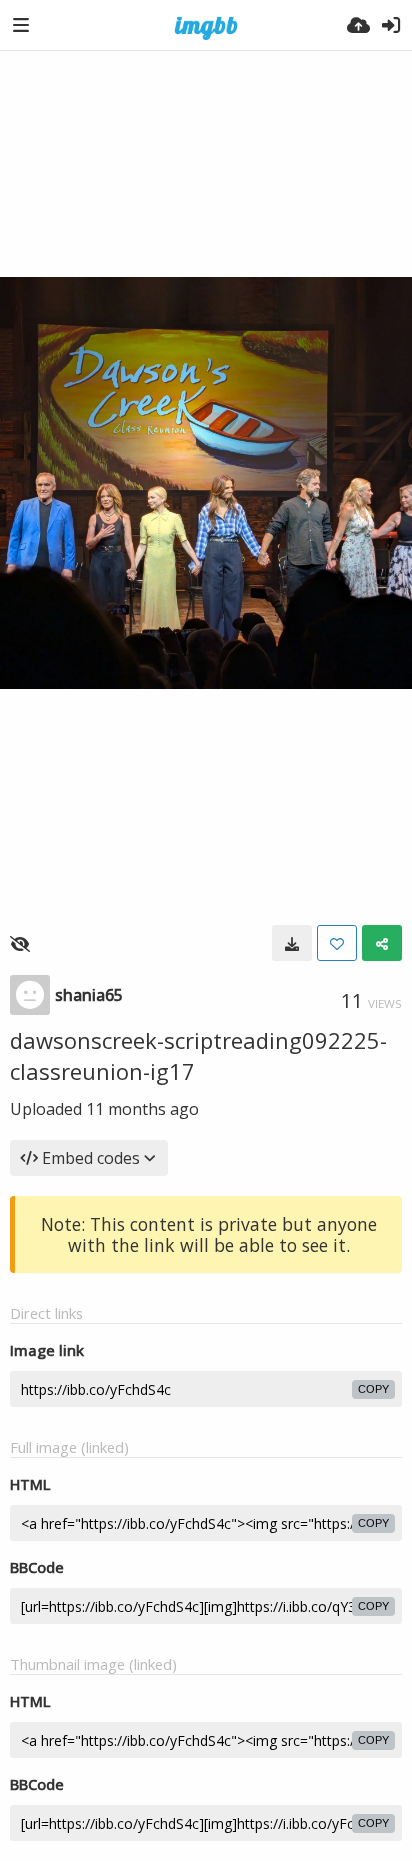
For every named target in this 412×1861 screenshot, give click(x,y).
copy (373, 1389)
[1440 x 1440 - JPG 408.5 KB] (292, 943)
